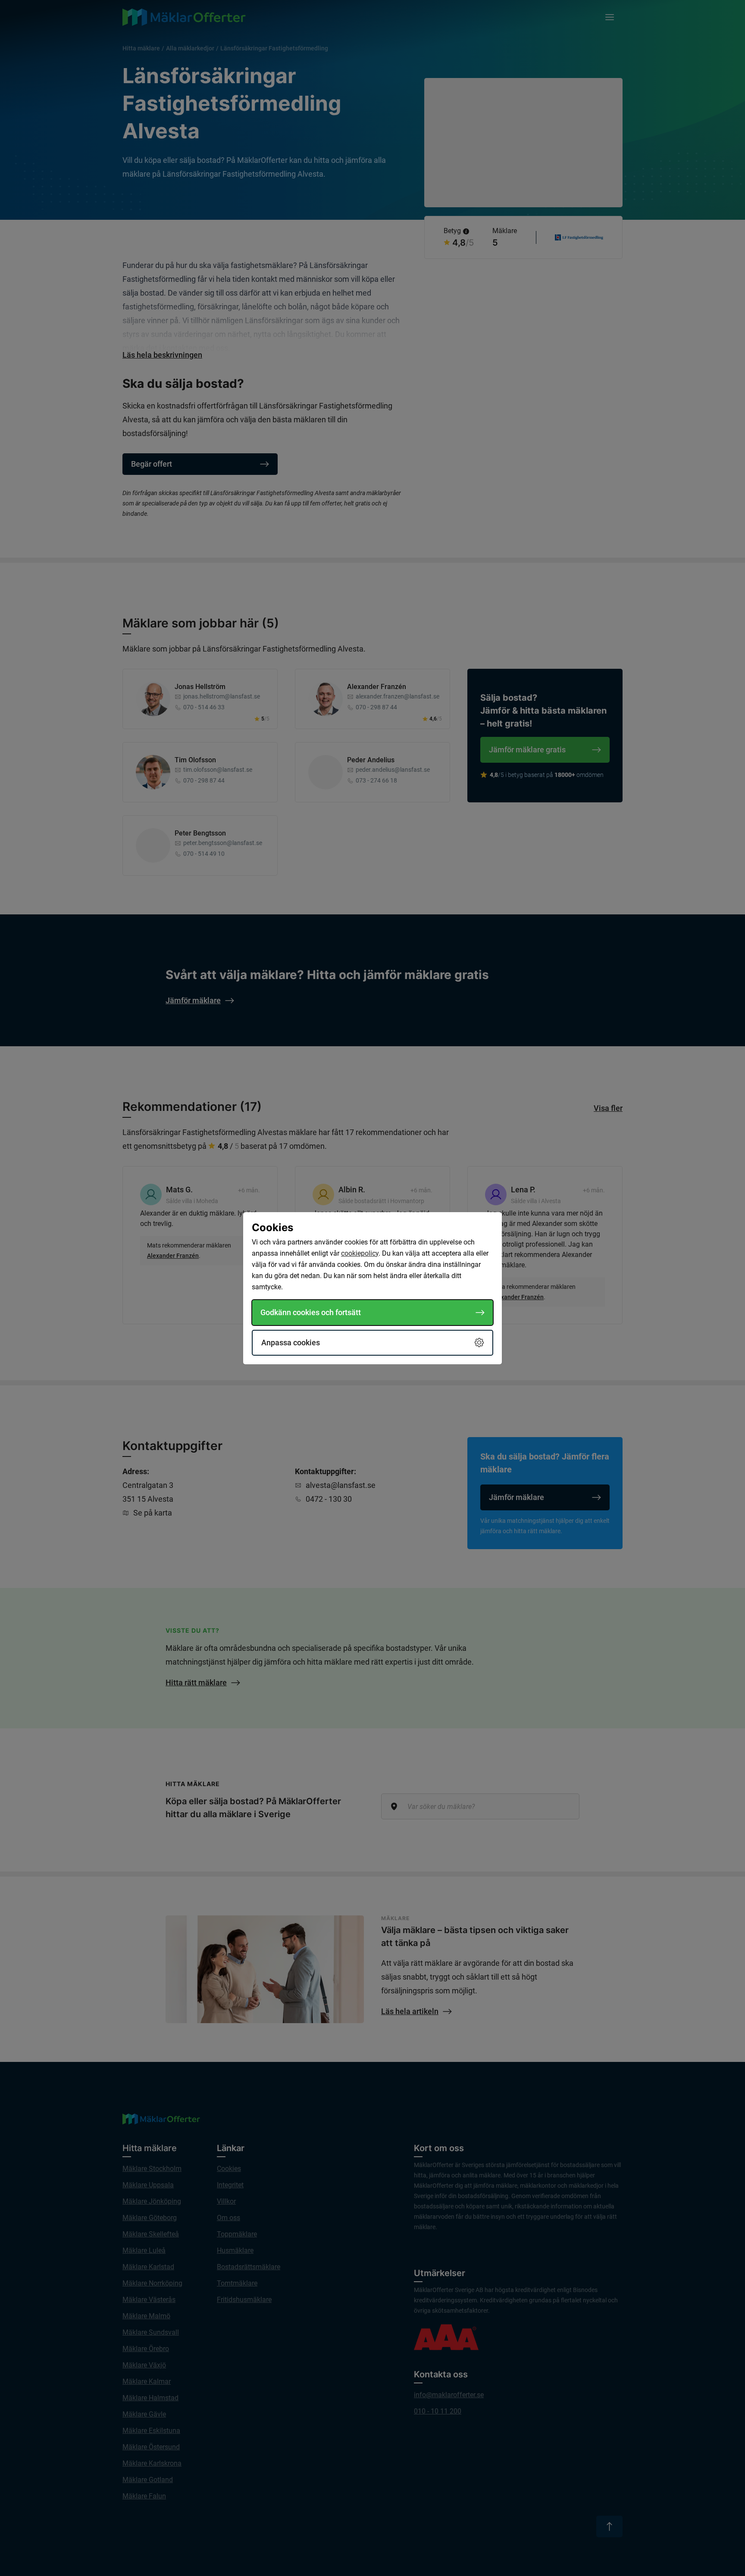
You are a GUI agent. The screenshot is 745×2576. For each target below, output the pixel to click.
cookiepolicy (360, 1253)
